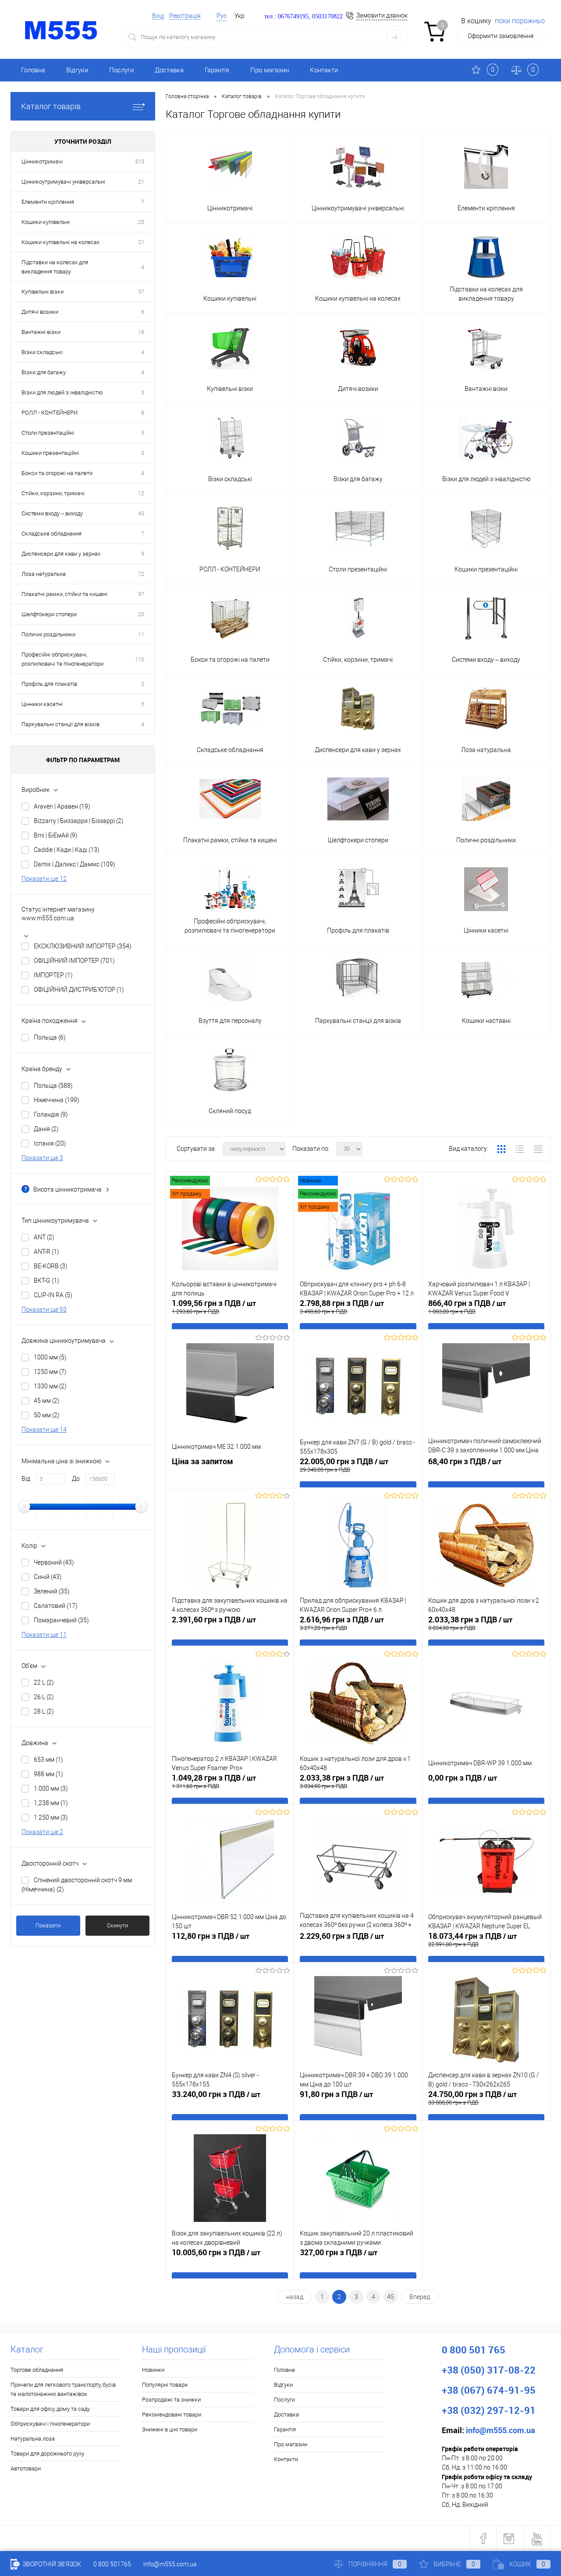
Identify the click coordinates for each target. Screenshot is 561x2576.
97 (141, 594)
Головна (33, 70)
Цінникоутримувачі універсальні (63, 182)
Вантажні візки (41, 332)
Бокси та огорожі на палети (57, 473)
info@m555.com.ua (170, 2564)
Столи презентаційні (48, 433)
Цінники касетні (42, 704)
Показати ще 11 (44, 1635)
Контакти (324, 70)
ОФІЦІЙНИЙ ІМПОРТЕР (74, 961)
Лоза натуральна (44, 574)
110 (140, 659)
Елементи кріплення (48, 202)
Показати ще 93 (44, 1309)
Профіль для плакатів (49, 684)
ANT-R (46, 1252)
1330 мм (50, 1386)
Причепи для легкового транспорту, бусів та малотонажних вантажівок (63, 2389)
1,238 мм (51, 1803)
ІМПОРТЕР (53, 975)
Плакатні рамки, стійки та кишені (64, 594)
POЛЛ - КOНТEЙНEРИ (50, 413)
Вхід (158, 16)
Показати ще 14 (44, 1430)
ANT (44, 1237)
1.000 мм (51, 1788)
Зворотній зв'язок (51, 2564)
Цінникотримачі (42, 161)
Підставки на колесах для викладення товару (55, 267)
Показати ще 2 (42, 1832)
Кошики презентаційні (50, 453)
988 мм (48, 1774)
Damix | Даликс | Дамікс (75, 864)
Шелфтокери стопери (49, 614)
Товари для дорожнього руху (47, 2454)
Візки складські (42, 352)
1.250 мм (51, 1817)
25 (141, 222)
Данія (46, 1129)
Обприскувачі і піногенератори (50, 2424)
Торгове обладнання (37, 2370)
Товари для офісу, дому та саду (50, 2409)
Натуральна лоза (33, 2439)
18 (141, 332)
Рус (222, 16)
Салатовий (56, 1606)
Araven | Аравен (62, 806)
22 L (44, 1682)
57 (141, 292)
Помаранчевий (61, 1620)
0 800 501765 (112, 2564)
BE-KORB (51, 1266)
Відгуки (77, 70)
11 (141, 634)
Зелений (52, 1591)
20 (141, 614)
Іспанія (50, 1143)
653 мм (48, 1760)
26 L (44, 1697)
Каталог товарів (51, 106)
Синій (48, 1577)
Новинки (153, 2370)
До (76, 1479)
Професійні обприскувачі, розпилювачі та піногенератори (62, 659)
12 (141, 493)
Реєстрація (185, 16)
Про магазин (270, 70)
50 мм (47, 1415)
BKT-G (46, 1281)
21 (141, 182)
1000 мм (50, 1357)
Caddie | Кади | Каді (67, 850)
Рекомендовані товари (172, 2415)
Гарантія (217, 70)
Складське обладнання (51, 534)
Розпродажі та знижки (171, 2400)
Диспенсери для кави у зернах (61, 554)
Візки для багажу (44, 372)
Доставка (169, 70)
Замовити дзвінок (382, 15)
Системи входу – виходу (52, 513)
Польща (50, 1037)
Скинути (117, 1925)
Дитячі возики (40, 312)
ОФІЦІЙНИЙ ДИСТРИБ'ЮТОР (79, 990)
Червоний (54, 1562)
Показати (48, 1925)
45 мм (47, 1401)
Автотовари (26, 2468)
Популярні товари (165, 2385)
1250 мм (50, 1372)
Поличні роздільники (48, 634)
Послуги (121, 70)
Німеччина (57, 1100)
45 (141, 513)
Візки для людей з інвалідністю (62, 392)
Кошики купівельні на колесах (60, 242)
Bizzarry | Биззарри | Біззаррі (79, 821)
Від (26, 1479)
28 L (44, 1711)
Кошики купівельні (46, 222)
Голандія (51, 1114)
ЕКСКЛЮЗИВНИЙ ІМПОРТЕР (83, 946)
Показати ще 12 (44, 879)
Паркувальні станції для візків (60, 724)
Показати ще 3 (42, 1158)
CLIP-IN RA (53, 1295)
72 (141, 574)
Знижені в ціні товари (170, 2429)
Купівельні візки (43, 292)
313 (140, 161)
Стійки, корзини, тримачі (53, 493)
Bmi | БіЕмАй (56, 835)
